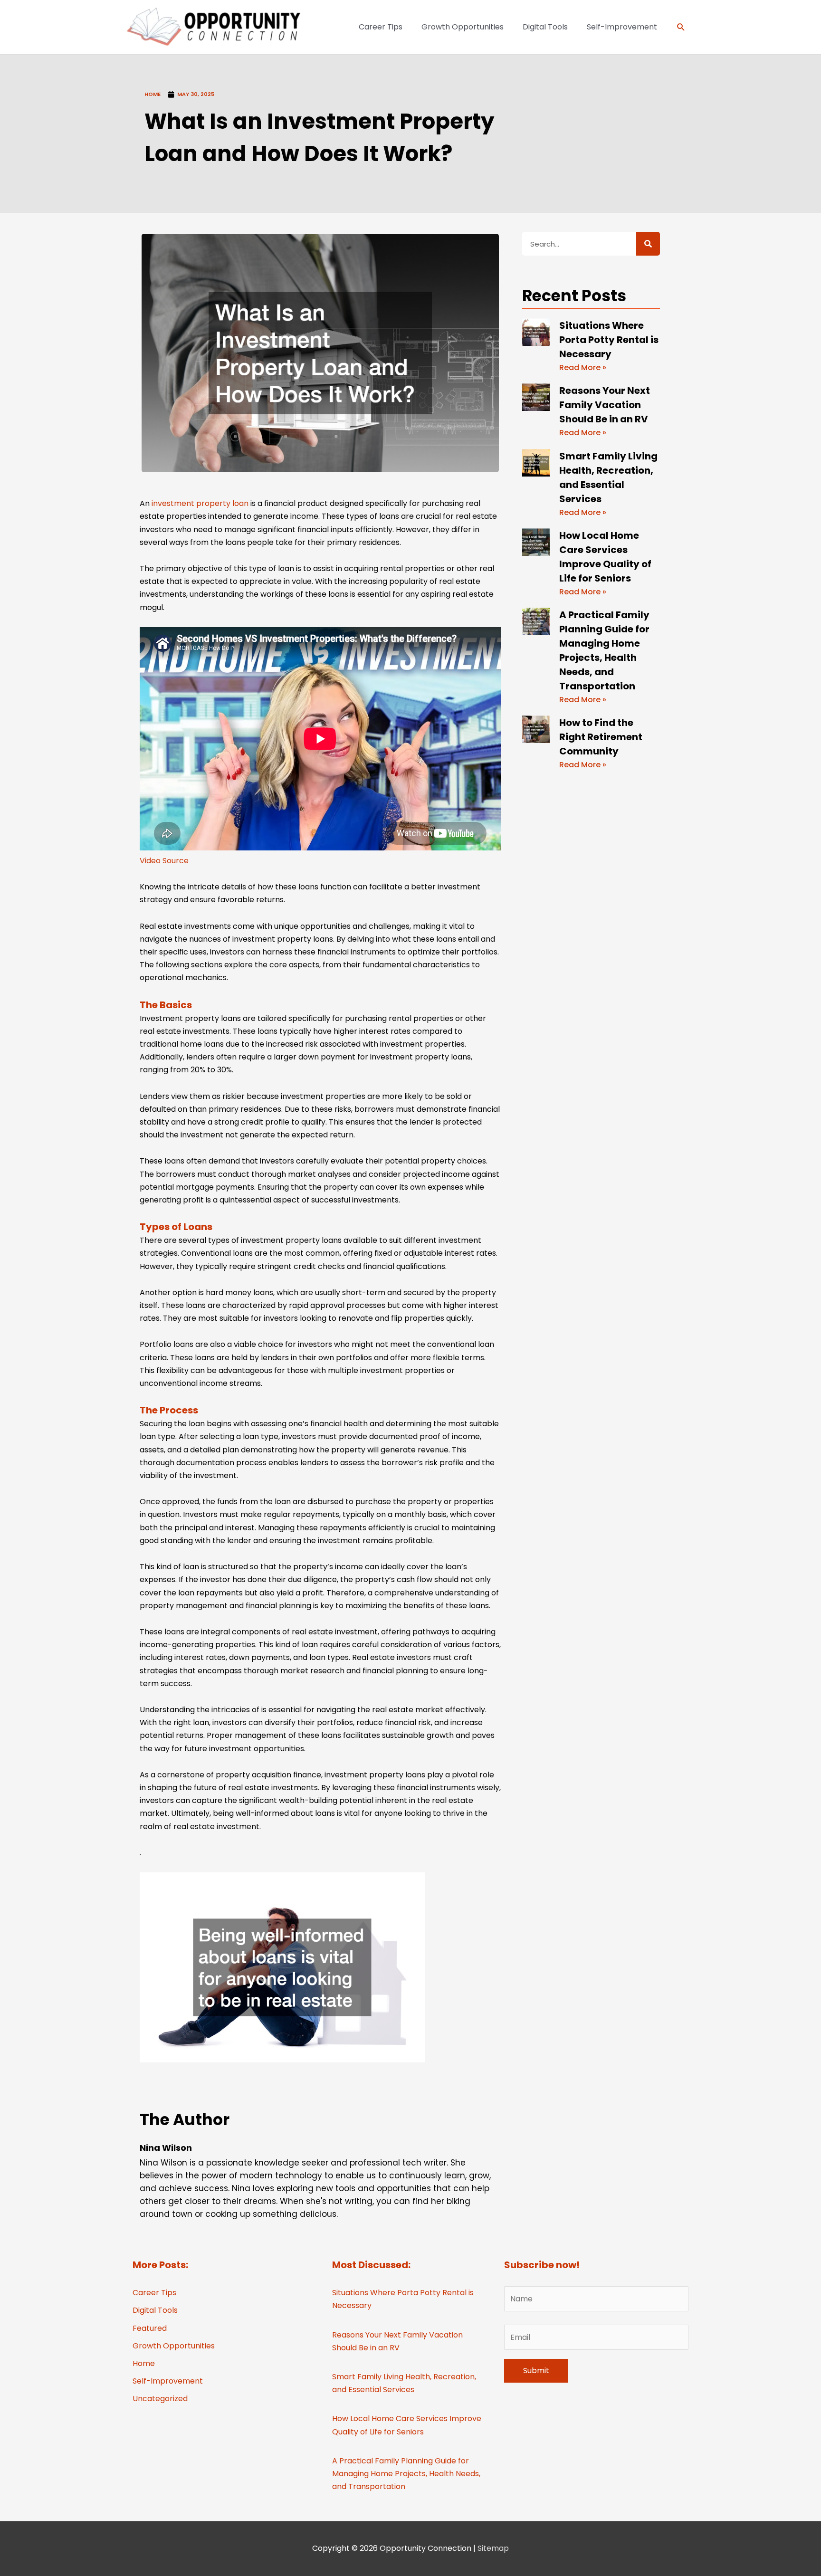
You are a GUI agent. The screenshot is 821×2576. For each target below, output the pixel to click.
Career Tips (154, 2293)
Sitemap (493, 2548)
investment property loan (200, 503)
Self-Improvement (168, 2381)
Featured (150, 2328)
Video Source (164, 861)
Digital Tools (155, 2310)
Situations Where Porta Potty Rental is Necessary (609, 340)
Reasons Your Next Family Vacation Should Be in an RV (605, 405)
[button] (681, 27)
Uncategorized (160, 2399)
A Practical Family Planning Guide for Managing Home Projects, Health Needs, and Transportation (406, 2474)
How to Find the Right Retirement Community (601, 737)
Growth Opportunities (174, 2346)
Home (153, 94)
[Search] (648, 244)
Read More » (583, 367)
